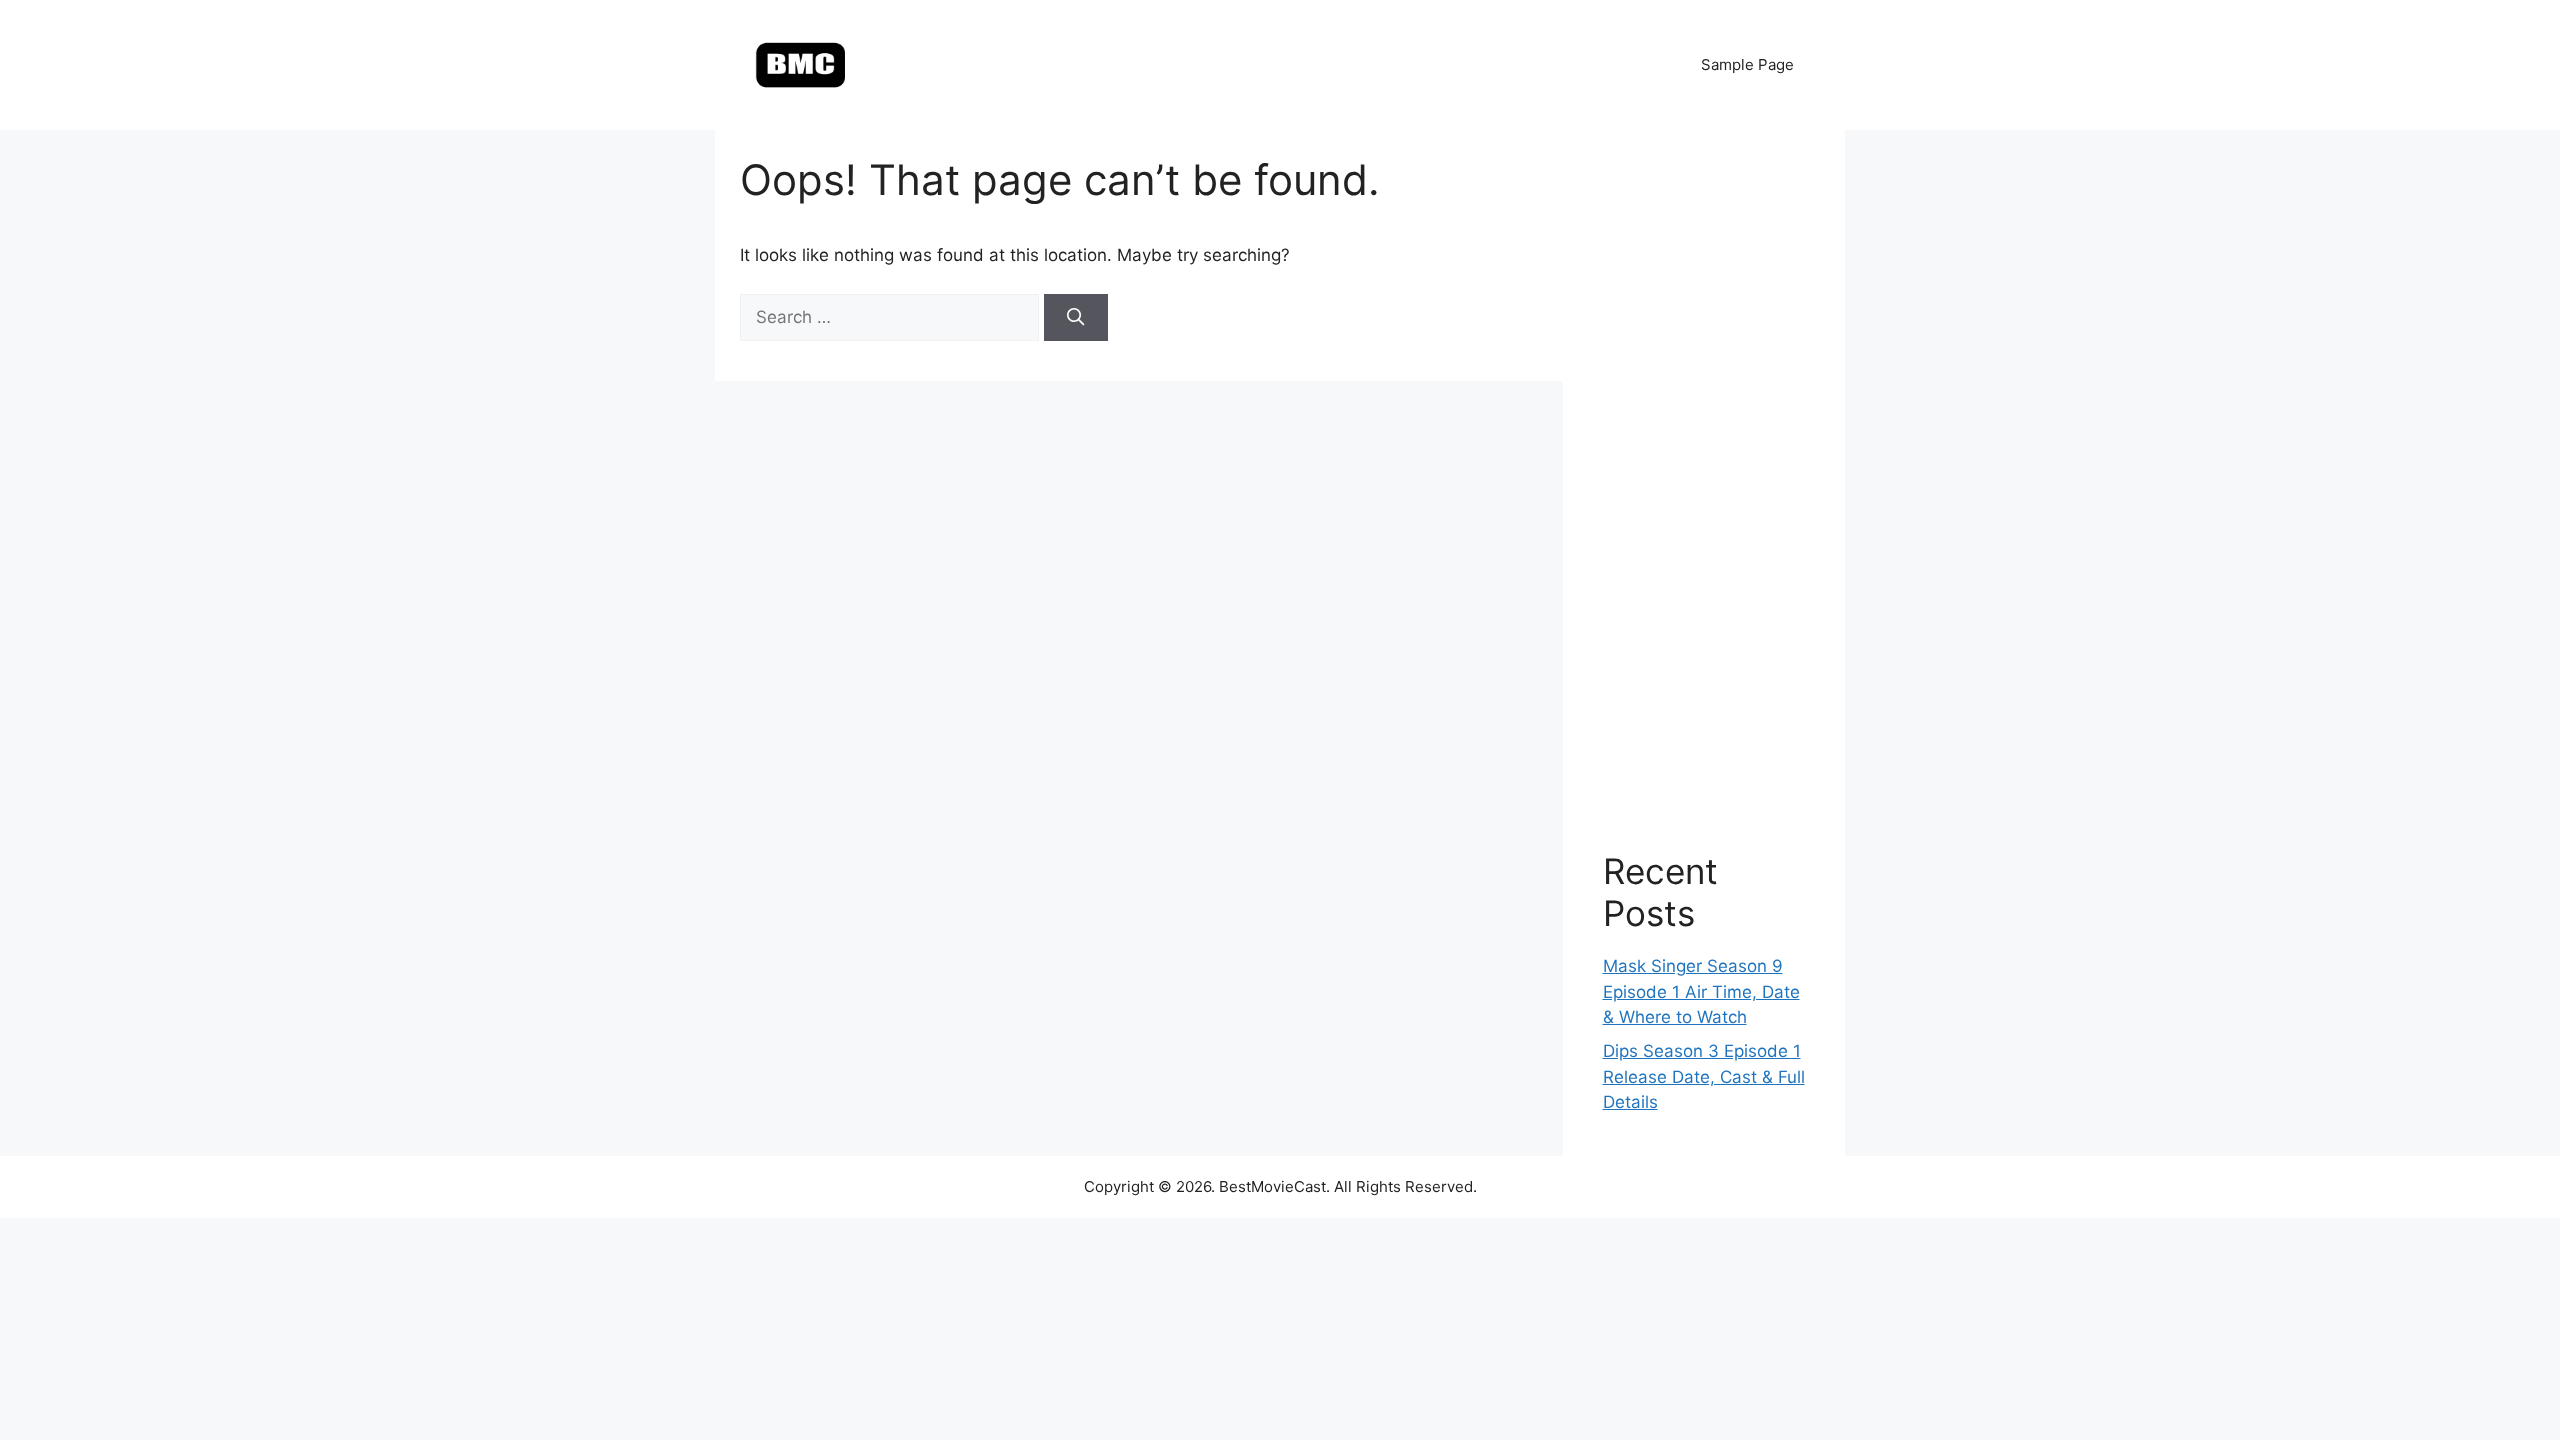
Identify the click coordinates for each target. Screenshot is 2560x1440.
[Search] (1076, 318)
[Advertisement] (1704, 470)
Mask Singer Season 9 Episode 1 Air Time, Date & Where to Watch (1701, 991)
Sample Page (1747, 64)
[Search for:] (892, 317)
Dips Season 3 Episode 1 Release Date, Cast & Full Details (1704, 1076)
